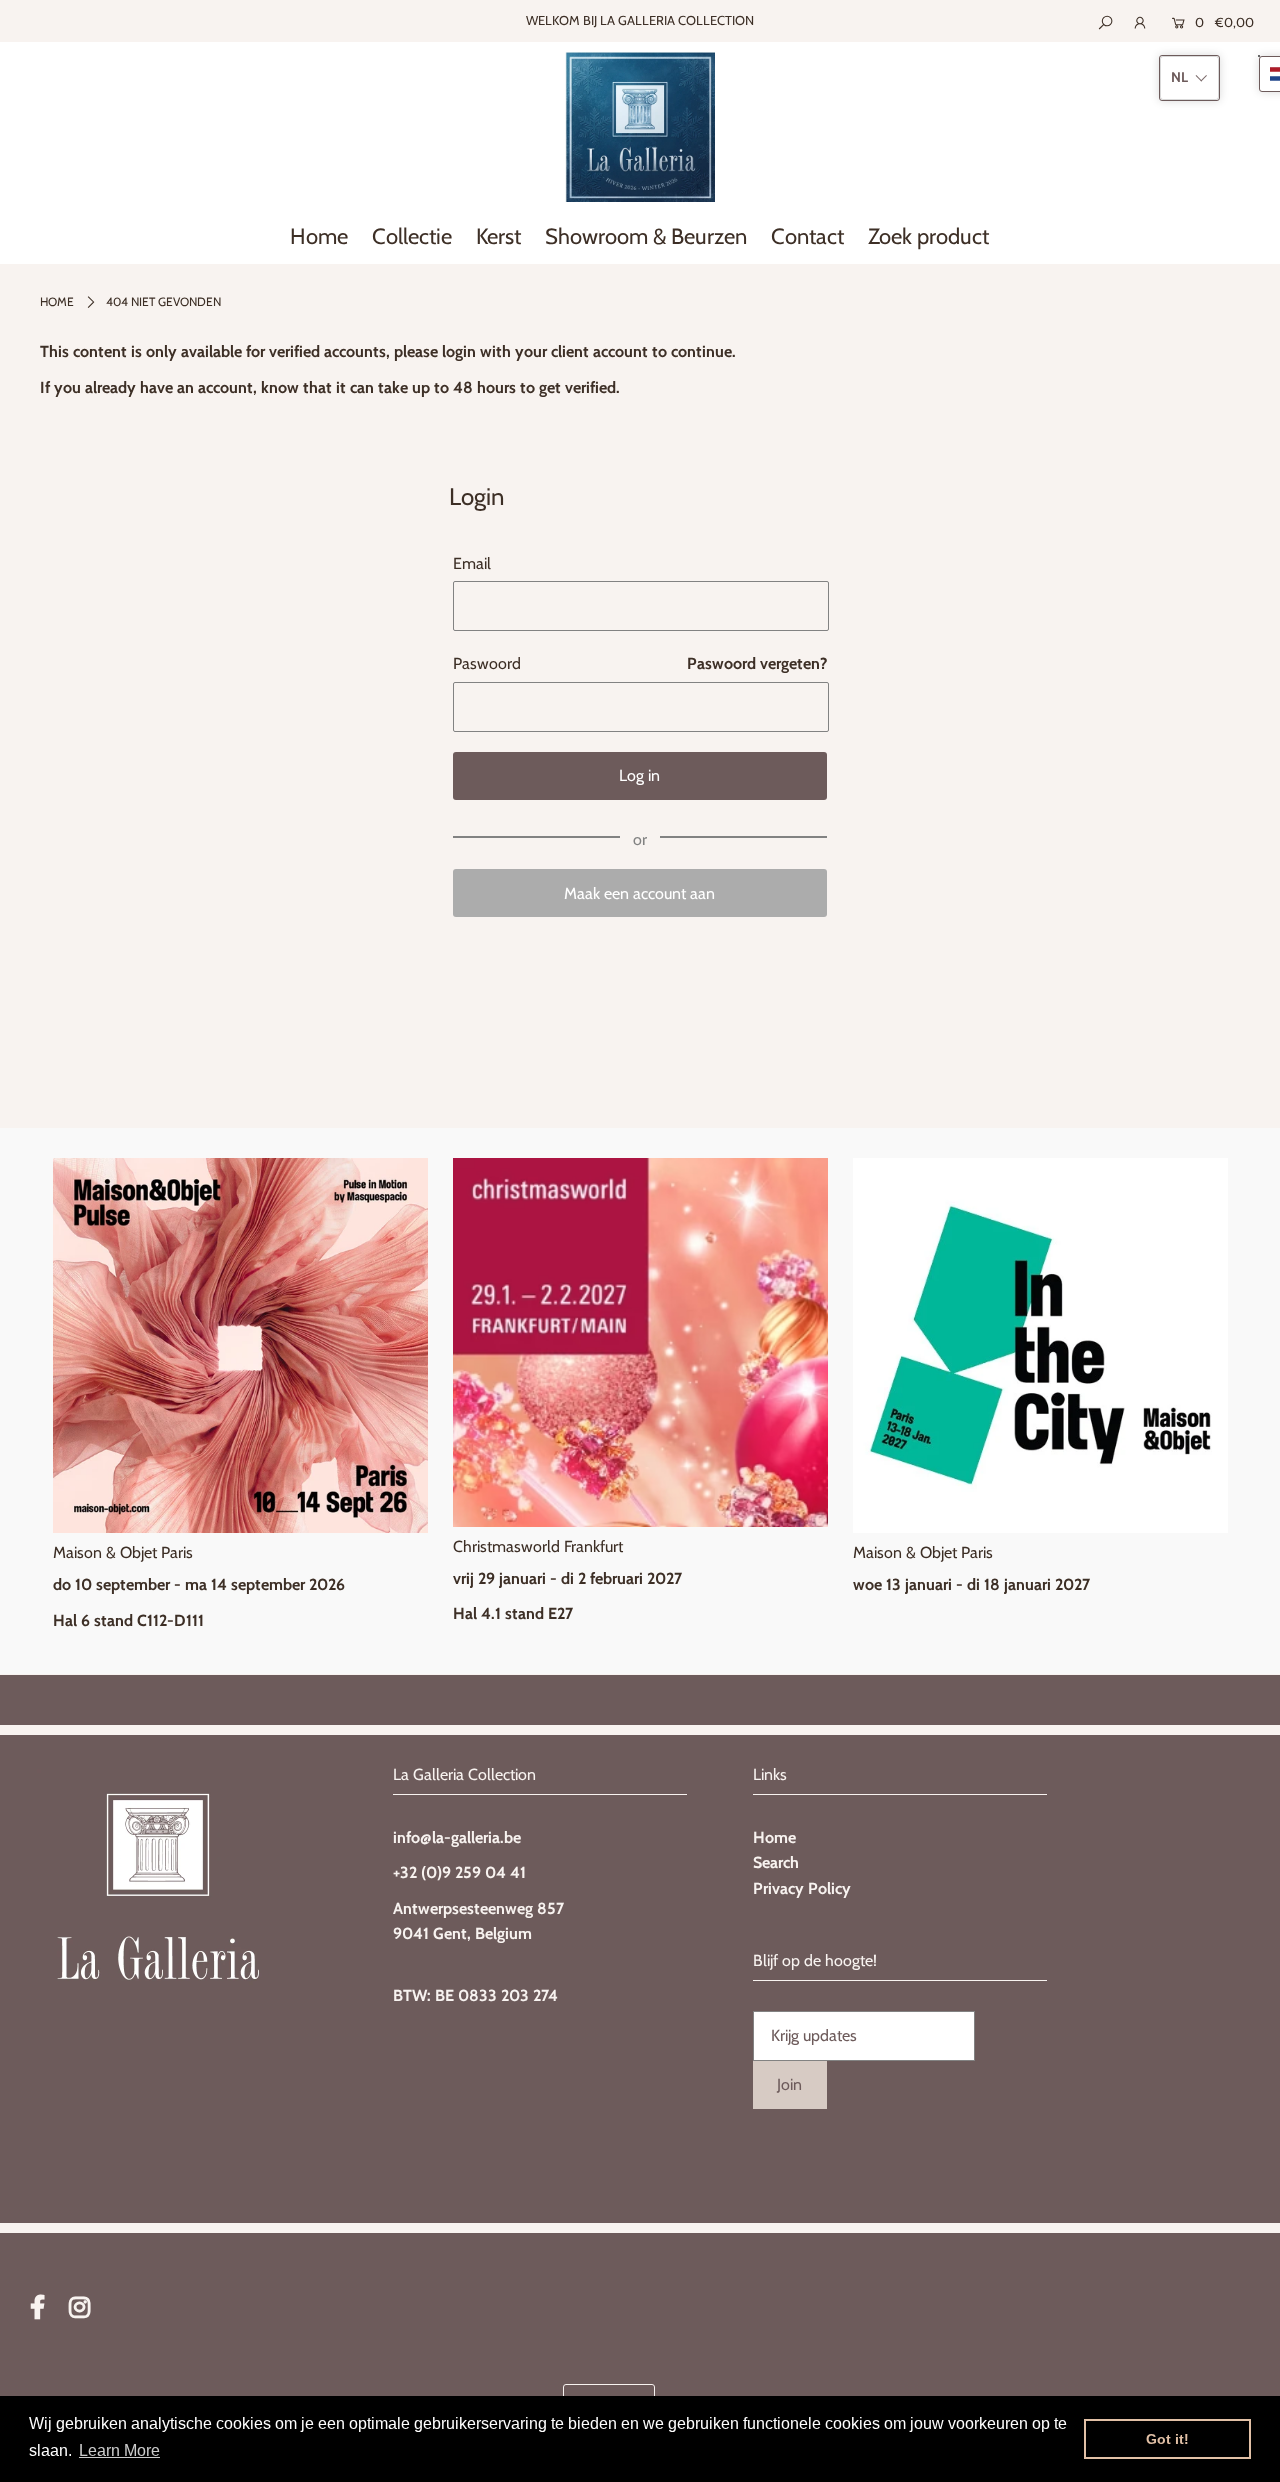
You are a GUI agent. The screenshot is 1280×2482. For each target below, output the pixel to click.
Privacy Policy (802, 1888)
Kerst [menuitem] (498, 236)
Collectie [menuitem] (412, 236)
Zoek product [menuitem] (928, 236)
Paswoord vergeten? (757, 663)
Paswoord (487, 663)
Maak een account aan (639, 893)
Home (57, 301)
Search (776, 1862)
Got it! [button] (1167, 2439)
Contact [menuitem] (807, 236)
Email (472, 563)
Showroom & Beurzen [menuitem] (646, 236)
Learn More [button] (119, 2450)
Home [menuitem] (319, 236)
